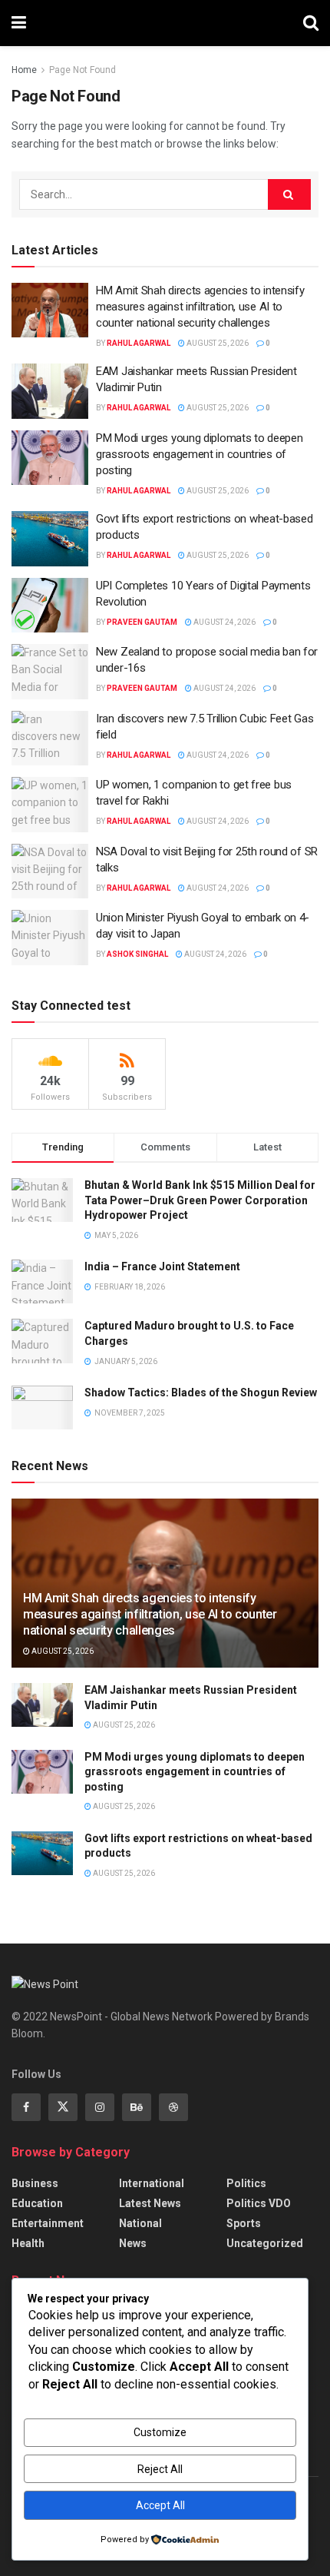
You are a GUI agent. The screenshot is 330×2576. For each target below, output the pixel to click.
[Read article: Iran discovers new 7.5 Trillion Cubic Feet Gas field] (50, 739)
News (133, 2243)
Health (28, 2243)
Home (24, 70)
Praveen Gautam (142, 622)
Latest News (150, 2203)
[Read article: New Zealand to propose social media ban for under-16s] (50, 672)
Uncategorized (265, 2243)
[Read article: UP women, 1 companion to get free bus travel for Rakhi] (50, 805)
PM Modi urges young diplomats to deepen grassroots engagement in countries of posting (199, 454)
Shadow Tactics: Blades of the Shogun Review (201, 1393)
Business (35, 2183)
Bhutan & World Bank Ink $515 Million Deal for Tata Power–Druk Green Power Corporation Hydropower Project (200, 1200)
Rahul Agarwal (139, 343)
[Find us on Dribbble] (173, 2107)
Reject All (160, 2469)
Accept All (160, 2505)
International (152, 2183)
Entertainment (48, 2223)
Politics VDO (259, 2203)
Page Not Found (82, 70)
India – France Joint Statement (162, 1266)
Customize (160, 2432)
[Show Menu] (19, 23)
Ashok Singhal (137, 954)
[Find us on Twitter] (63, 2107)
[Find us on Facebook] (26, 2107)
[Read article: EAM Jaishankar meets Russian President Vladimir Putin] (50, 391)
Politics (246, 2183)
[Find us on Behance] (137, 2107)
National (140, 2223)
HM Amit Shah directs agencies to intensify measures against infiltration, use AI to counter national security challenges (200, 307)
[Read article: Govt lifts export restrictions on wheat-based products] (50, 539)
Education (37, 2203)
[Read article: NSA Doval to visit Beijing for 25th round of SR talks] (50, 871)
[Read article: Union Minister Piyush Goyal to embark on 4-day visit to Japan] (50, 938)
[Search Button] (311, 23)
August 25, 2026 (217, 343)
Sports (244, 2223)
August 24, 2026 (224, 622)
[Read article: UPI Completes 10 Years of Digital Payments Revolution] (50, 606)
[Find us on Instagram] (100, 2107)
